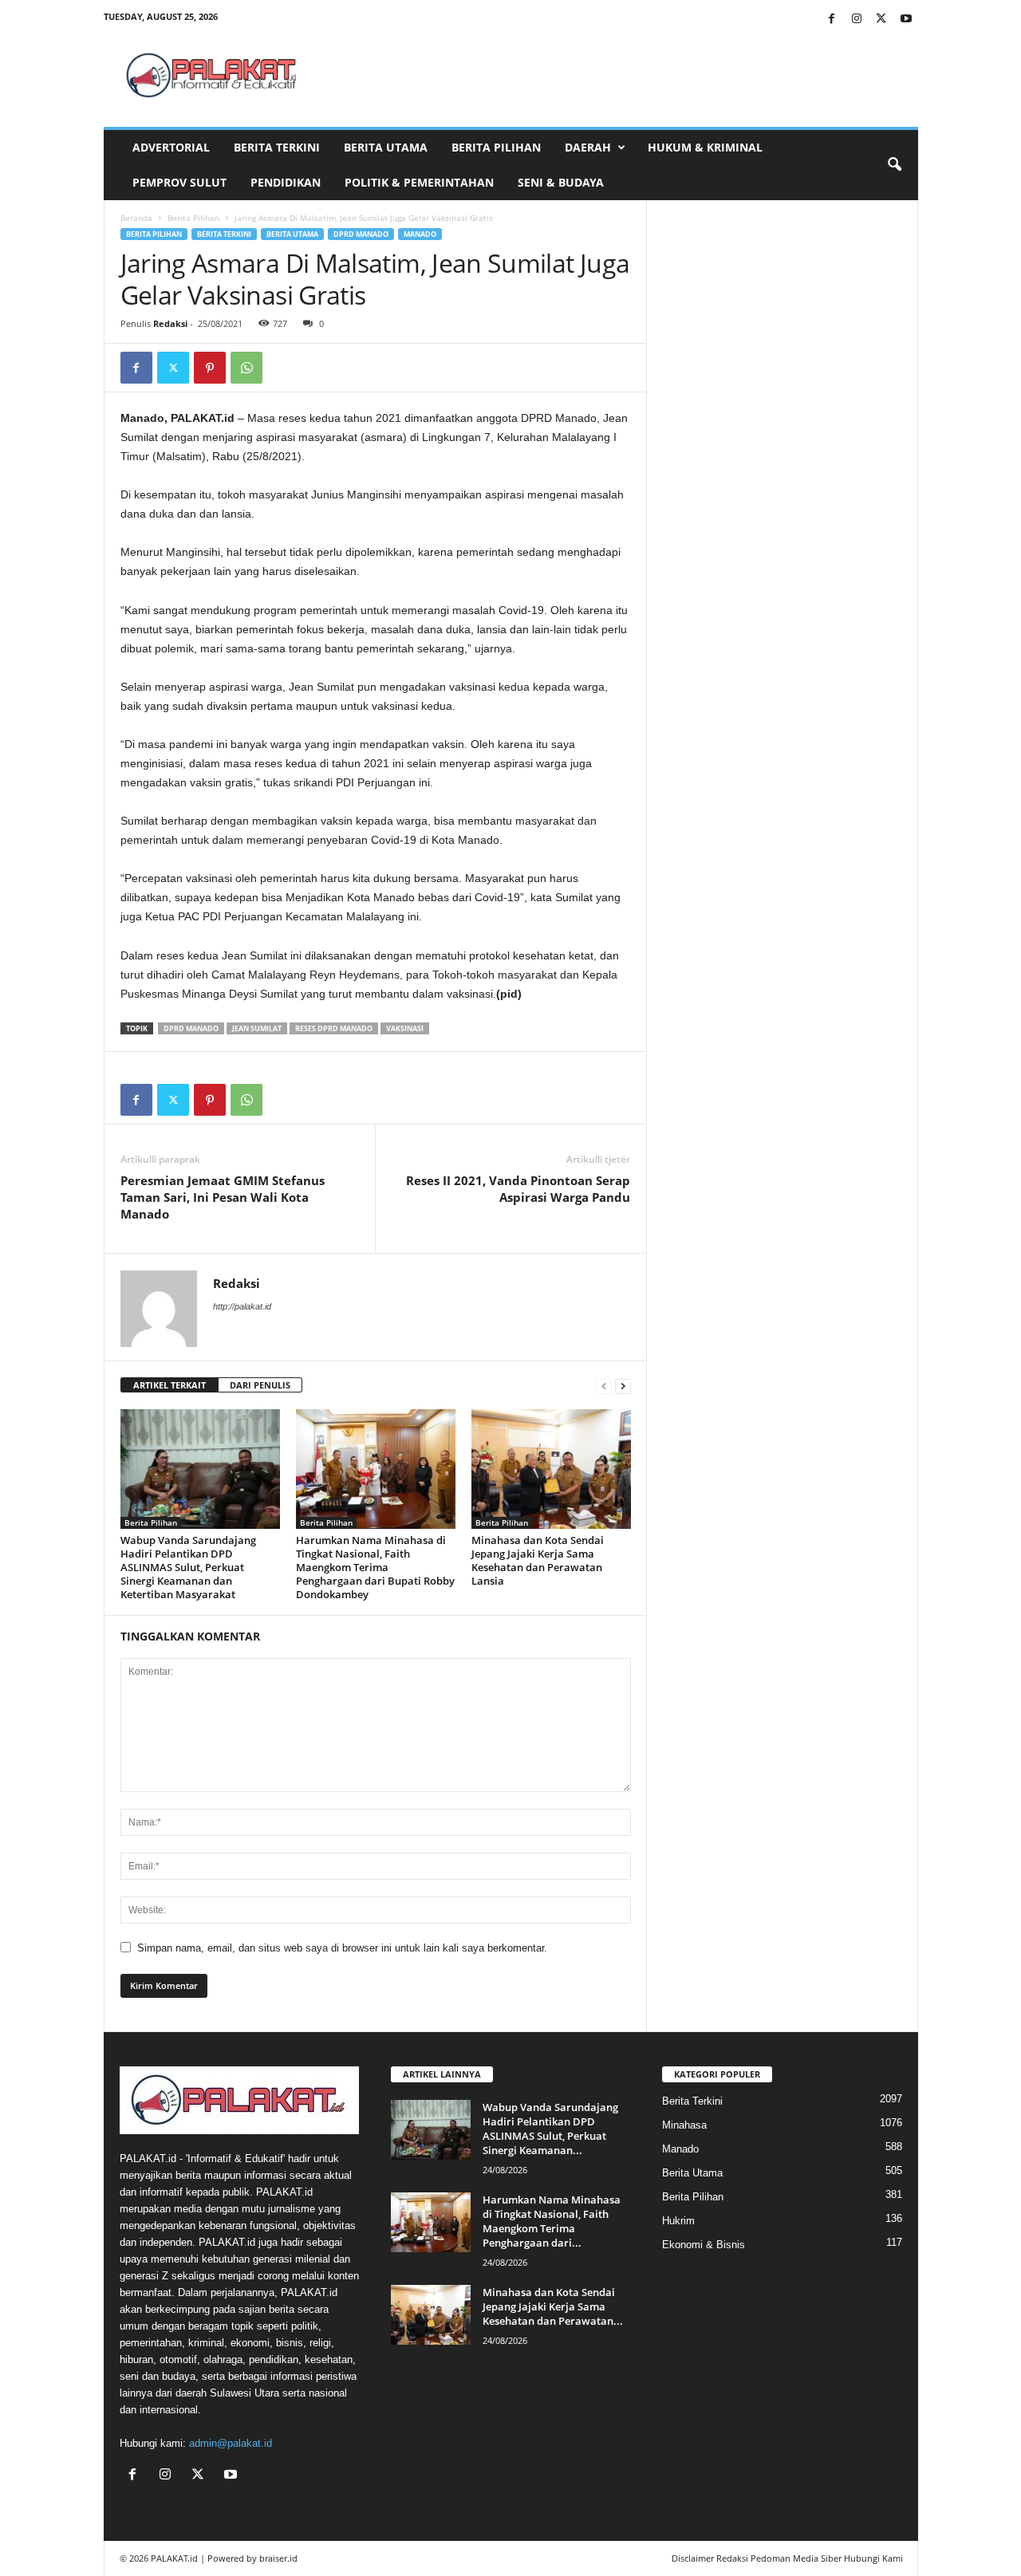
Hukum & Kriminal (705, 147)
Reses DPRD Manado (334, 1028)
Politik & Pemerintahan (419, 182)
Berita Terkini (277, 147)
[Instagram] (857, 20)
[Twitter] (881, 20)
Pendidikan (286, 182)
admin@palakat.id (231, 2443)
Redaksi (170, 323)
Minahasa (684, 2125)
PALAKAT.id (174, 2558)
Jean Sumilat (257, 1028)
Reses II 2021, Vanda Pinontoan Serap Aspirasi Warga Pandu (518, 1189)
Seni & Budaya (561, 182)
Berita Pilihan (496, 147)
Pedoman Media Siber (796, 2558)
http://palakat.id (242, 1306)
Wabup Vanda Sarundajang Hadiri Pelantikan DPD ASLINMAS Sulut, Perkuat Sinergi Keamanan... (550, 2129)
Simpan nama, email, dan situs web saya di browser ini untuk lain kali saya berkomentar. (342, 1948)
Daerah (588, 147)
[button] (894, 165)
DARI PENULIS (260, 1385)
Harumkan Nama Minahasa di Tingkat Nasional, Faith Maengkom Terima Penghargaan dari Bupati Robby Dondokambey (375, 1567)
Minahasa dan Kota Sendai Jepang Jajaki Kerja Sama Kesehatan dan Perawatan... (553, 2306)
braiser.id (278, 2558)
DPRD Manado (361, 234)
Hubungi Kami (873, 2558)
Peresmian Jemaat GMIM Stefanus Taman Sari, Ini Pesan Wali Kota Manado (223, 1197)
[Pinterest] (210, 368)
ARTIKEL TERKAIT (170, 1385)
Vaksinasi (405, 1028)
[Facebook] (832, 20)
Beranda (136, 218)
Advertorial (171, 147)
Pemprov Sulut (179, 182)
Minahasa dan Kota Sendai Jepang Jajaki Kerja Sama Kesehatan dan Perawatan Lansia (538, 1560)
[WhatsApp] (246, 368)
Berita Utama (386, 147)
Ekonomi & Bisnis (704, 2245)
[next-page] (623, 1386)
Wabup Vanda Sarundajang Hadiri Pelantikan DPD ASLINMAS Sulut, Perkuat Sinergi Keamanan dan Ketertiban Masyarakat (188, 1567)
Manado (420, 234)
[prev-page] (604, 1386)
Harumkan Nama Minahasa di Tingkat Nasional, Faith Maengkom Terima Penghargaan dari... (552, 2221)
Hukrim (678, 2221)
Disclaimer (693, 2558)
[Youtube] (906, 20)
